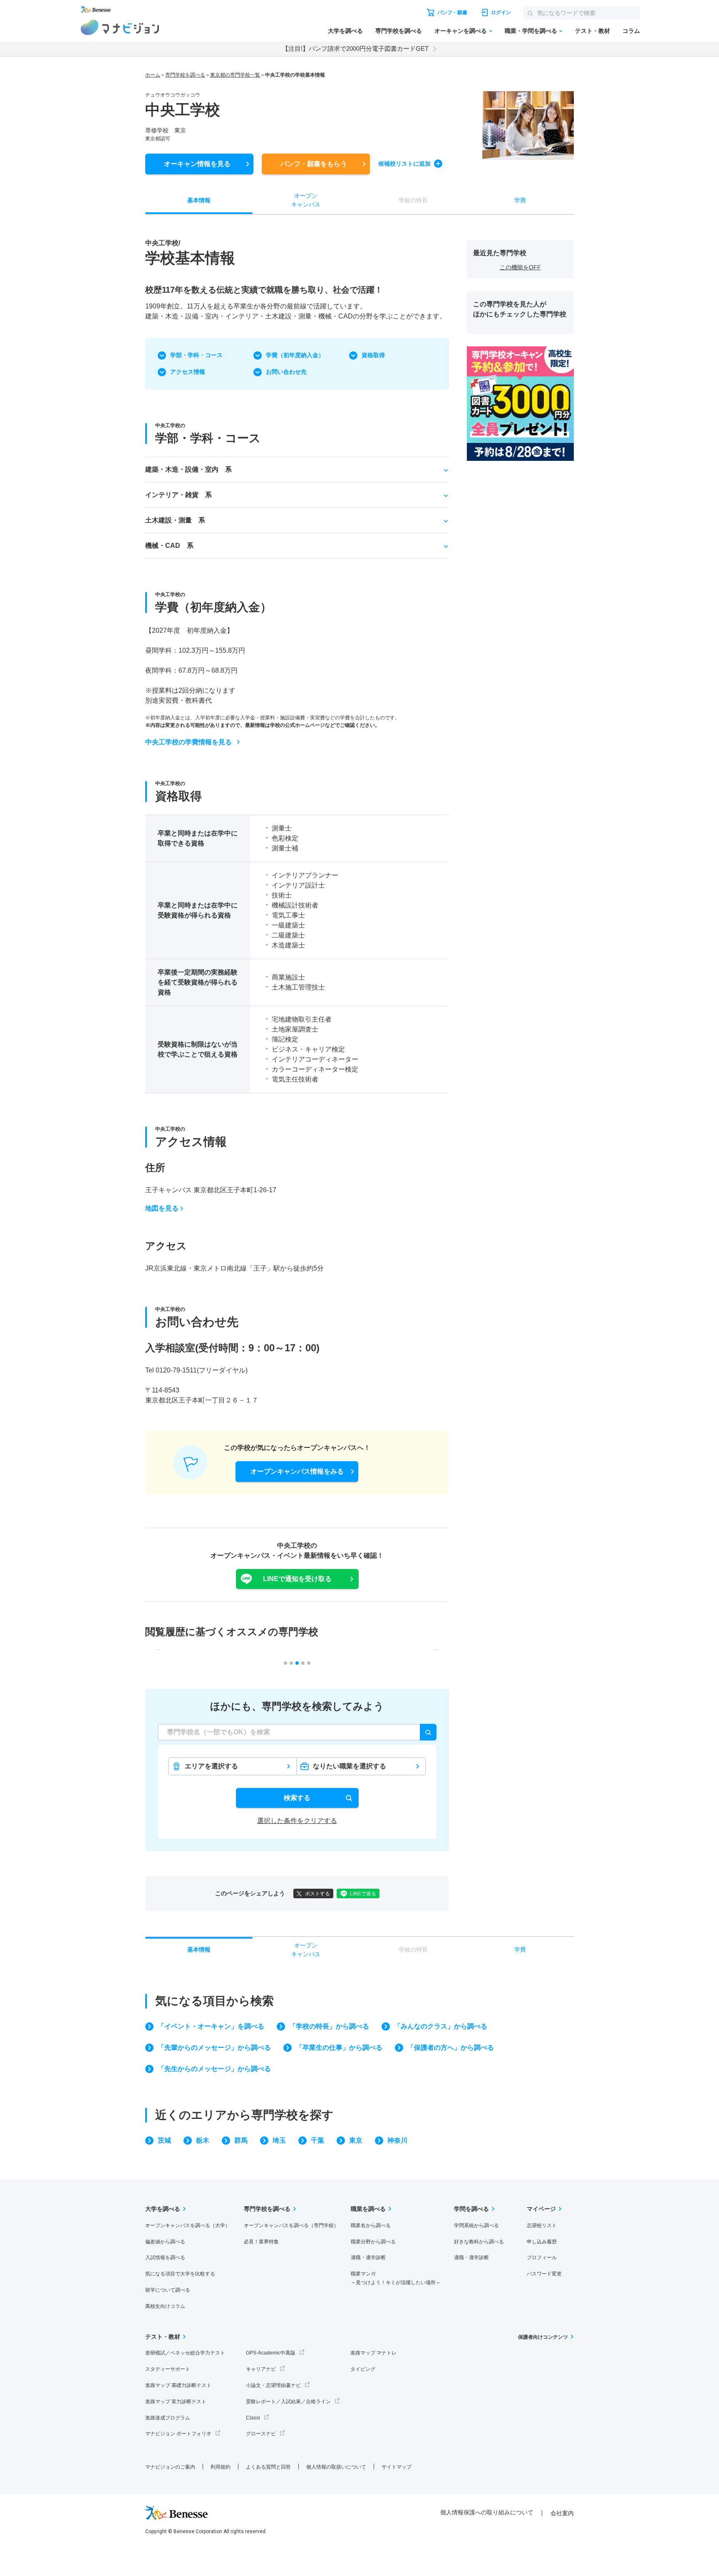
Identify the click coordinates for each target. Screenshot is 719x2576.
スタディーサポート (168, 2369)
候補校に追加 (404, 164)
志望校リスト (542, 2225)
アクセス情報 (188, 372)
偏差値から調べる (165, 2242)
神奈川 (397, 2140)
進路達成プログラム (168, 2418)
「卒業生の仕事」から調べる (339, 2048)
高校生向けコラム (165, 2306)
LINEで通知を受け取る (297, 1579)
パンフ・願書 (314, 164)
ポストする (317, 1894)
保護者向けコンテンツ (543, 2337)
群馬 (241, 2140)
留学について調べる (168, 2290)
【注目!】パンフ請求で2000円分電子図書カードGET (355, 48)
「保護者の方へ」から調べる (451, 2048)
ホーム (153, 75)
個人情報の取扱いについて (336, 2467)
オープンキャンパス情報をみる (297, 1471)
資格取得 (373, 355)
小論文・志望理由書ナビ (273, 2385)
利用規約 (221, 2467)
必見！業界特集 (261, 2242)
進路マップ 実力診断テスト (176, 2402)
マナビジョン (120, 27)
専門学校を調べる (399, 31)
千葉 (317, 2140)
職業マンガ (396, 2278)
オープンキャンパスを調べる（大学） (188, 2225)
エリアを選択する (211, 1766)
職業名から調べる (371, 2225)
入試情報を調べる (165, 2258)
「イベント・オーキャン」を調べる (211, 2026)
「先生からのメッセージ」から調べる (214, 2069)
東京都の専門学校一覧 (235, 75)
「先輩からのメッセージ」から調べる (214, 2048)
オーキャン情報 (197, 164)
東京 (356, 2140)
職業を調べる (368, 2209)
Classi (253, 2418)
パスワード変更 (544, 2274)
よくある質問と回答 (268, 2467)
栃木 (203, 2140)
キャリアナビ (261, 2369)
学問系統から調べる (476, 2225)
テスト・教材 (593, 31)
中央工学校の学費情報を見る (188, 742)
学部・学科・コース (196, 355)
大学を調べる (345, 31)
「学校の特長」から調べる (329, 2026)
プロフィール (542, 2258)
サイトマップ (397, 2467)
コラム (631, 31)
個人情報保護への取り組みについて (487, 2512)
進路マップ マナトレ (373, 2353)
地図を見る (162, 1208)
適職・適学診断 (368, 2258)
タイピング (363, 2369)
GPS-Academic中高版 (271, 2353)
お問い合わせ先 (286, 372)
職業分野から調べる (373, 2242)
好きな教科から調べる (479, 2242)
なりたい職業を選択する (350, 1766)
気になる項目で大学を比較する (180, 2274)
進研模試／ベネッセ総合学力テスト (185, 2353)
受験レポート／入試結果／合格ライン (288, 2402)
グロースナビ (261, 2434)
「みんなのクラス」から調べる (441, 2026)
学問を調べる (471, 2209)
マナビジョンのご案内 (170, 2467)
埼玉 (279, 2140)
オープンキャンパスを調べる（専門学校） (291, 2225)
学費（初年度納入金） (295, 355)
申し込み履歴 (542, 2242)
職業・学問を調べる (531, 31)
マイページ (541, 2209)
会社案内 (562, 2513)
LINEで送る (363, 1894)
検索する (297, 1798)
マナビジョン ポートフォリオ (178, 2434)
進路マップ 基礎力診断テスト (178, 2385)
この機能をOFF (520, 267)
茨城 (164, 2140)
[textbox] (297, 1732)
